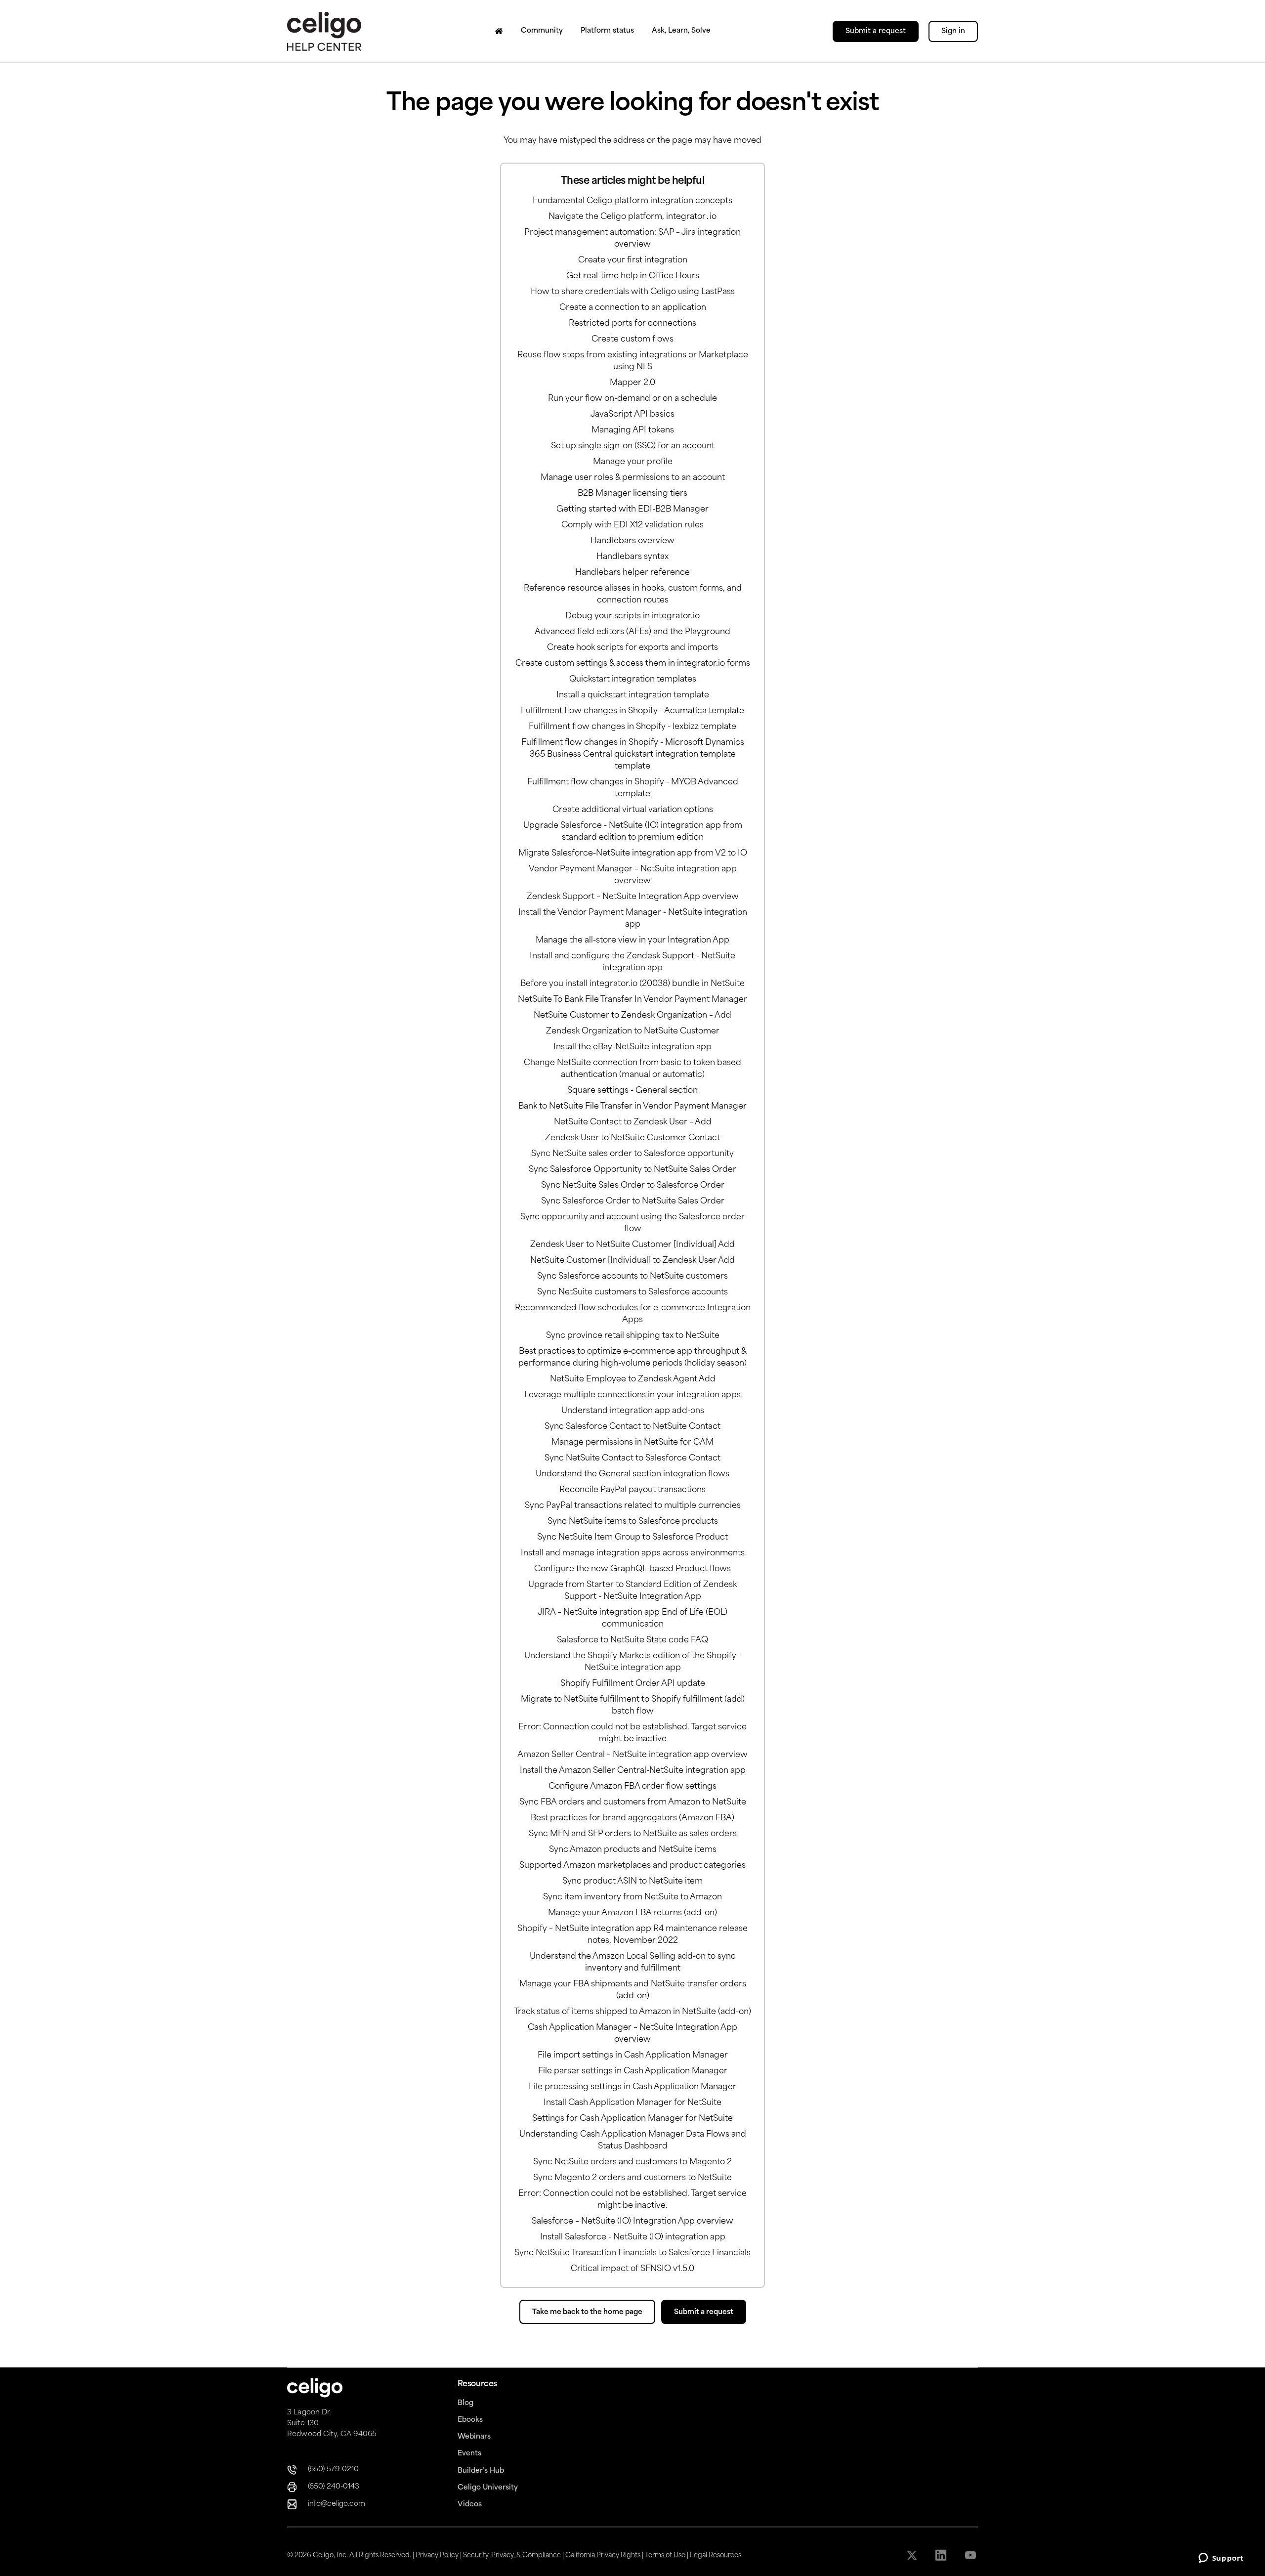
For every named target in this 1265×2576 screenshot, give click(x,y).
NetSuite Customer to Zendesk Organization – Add (632, 1016)
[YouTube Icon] (971, 2555)
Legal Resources (716, 2555)
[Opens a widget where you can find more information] (1221, 2559)
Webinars (474, 2437)
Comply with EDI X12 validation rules (632, 525)
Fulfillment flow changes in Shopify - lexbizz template (632, 727)
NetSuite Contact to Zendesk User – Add (633, 1122)
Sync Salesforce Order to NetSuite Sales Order (633, 1202)
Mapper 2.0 (632, 383)
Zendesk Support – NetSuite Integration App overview (633, 897)
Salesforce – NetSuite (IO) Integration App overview (632, 2222)
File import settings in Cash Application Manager (633, 2056)
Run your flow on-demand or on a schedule (632, 399)
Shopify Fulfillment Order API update (633, 1684)
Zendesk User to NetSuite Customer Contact (632, 1138)
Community (542, 31)
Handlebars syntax (632, 557)
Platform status (607, 31)
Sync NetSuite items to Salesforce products (633, 1522)
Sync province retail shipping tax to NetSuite (633, 1336)
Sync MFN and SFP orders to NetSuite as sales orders (633, 1834)
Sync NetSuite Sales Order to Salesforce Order (633, 1186)
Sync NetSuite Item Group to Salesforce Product (632, 1538)
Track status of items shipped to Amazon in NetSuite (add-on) (632, 2012)
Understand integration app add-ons (633, 1411)
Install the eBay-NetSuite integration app (632, 1047)
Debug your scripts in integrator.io (632, 616)
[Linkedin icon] (942, 2555)
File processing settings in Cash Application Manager (632, 2087)
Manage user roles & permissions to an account (633, 478)
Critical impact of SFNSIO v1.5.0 (632, 2269)
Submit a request (876, 31)
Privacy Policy (437, 2555)
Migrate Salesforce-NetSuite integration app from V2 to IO (633, 854)
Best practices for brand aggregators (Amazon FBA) (632, 1818)
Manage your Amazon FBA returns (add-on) (632, 1913)
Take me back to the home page (587, 2312)
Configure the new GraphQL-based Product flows (632, 1569)
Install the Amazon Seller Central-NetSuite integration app (633, 1771)
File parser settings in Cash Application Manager (633, 2071)
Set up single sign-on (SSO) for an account (633, 446)
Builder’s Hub (481, 2471)
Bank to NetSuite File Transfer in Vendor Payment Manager (632, 1107)
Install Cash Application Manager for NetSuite (632, 2103)
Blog (465, 2403)
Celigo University (488, 2488)
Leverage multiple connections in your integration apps (632, 1395)
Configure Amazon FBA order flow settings (632, 1787)
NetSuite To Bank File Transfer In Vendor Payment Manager (632, 1000)
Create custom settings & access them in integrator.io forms (633, 664)
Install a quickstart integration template (633, 695)
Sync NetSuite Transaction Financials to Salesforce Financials (632, 2253)
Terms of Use (665, 2555)
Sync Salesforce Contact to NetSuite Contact (632, 1427)
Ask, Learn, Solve (681, 31)
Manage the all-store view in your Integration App (632, 941)
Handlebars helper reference (632, 573)
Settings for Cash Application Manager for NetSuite (632, 2119)
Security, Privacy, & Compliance (512, 2555)
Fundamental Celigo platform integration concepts (632, 201)
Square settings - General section (632, 1091)
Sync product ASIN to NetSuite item (632, 1882)
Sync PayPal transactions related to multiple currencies (633, 1506)
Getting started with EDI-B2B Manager (632, 510)
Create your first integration (633, 260)
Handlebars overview (632, 541)
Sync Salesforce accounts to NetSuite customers (632, 1277)
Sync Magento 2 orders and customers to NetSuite (632, 2178)
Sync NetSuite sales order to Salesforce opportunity (632, 1154)
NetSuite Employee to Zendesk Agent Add (633, 1379)
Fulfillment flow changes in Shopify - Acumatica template (632, 711)
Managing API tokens (633, 430)
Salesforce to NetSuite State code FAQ (632, 1640)
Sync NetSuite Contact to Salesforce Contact (632, 1459)
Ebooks (470, 2420)
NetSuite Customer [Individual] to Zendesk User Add (632, 1261)
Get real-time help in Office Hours (633, 276)
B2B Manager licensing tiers (632, 494)
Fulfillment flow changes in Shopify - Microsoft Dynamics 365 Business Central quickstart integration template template (633, 755)
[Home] (499, 31)
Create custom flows (632, 340)
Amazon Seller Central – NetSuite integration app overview (632, 1755)
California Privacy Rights (603, 2555)
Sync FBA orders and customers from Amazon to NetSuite (633, 1803)
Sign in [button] (953, 31)
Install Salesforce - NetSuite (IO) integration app (633, 2237)
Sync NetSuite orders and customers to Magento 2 (632, 2162)
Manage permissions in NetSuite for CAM (632, 1443)
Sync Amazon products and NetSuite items (633, 1850)
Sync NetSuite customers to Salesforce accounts (632, 1292)
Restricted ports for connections (632, 324)
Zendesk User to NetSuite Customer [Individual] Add (632, 1245)
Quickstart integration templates (633, 680)
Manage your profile (633, 462)
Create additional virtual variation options (633, 810)
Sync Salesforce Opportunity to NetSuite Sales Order (632, 1170)
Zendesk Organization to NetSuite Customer (633, 1031)
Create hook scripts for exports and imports (632, 648)
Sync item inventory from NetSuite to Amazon (632, 1897)
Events (469, 2454)
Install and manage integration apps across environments (633, 1553)
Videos (470, 2505)
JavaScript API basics (632, 415)
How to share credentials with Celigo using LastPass (633, 292)
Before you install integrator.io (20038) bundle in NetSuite (632, 984)
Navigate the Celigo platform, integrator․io (632, 217)
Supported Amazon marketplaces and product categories (632, 1866)
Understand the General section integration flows (632, 1474)
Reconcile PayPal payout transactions (632, 1490)
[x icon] (913, 2555)
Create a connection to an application (633, 308)
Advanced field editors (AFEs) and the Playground (632, 632)
